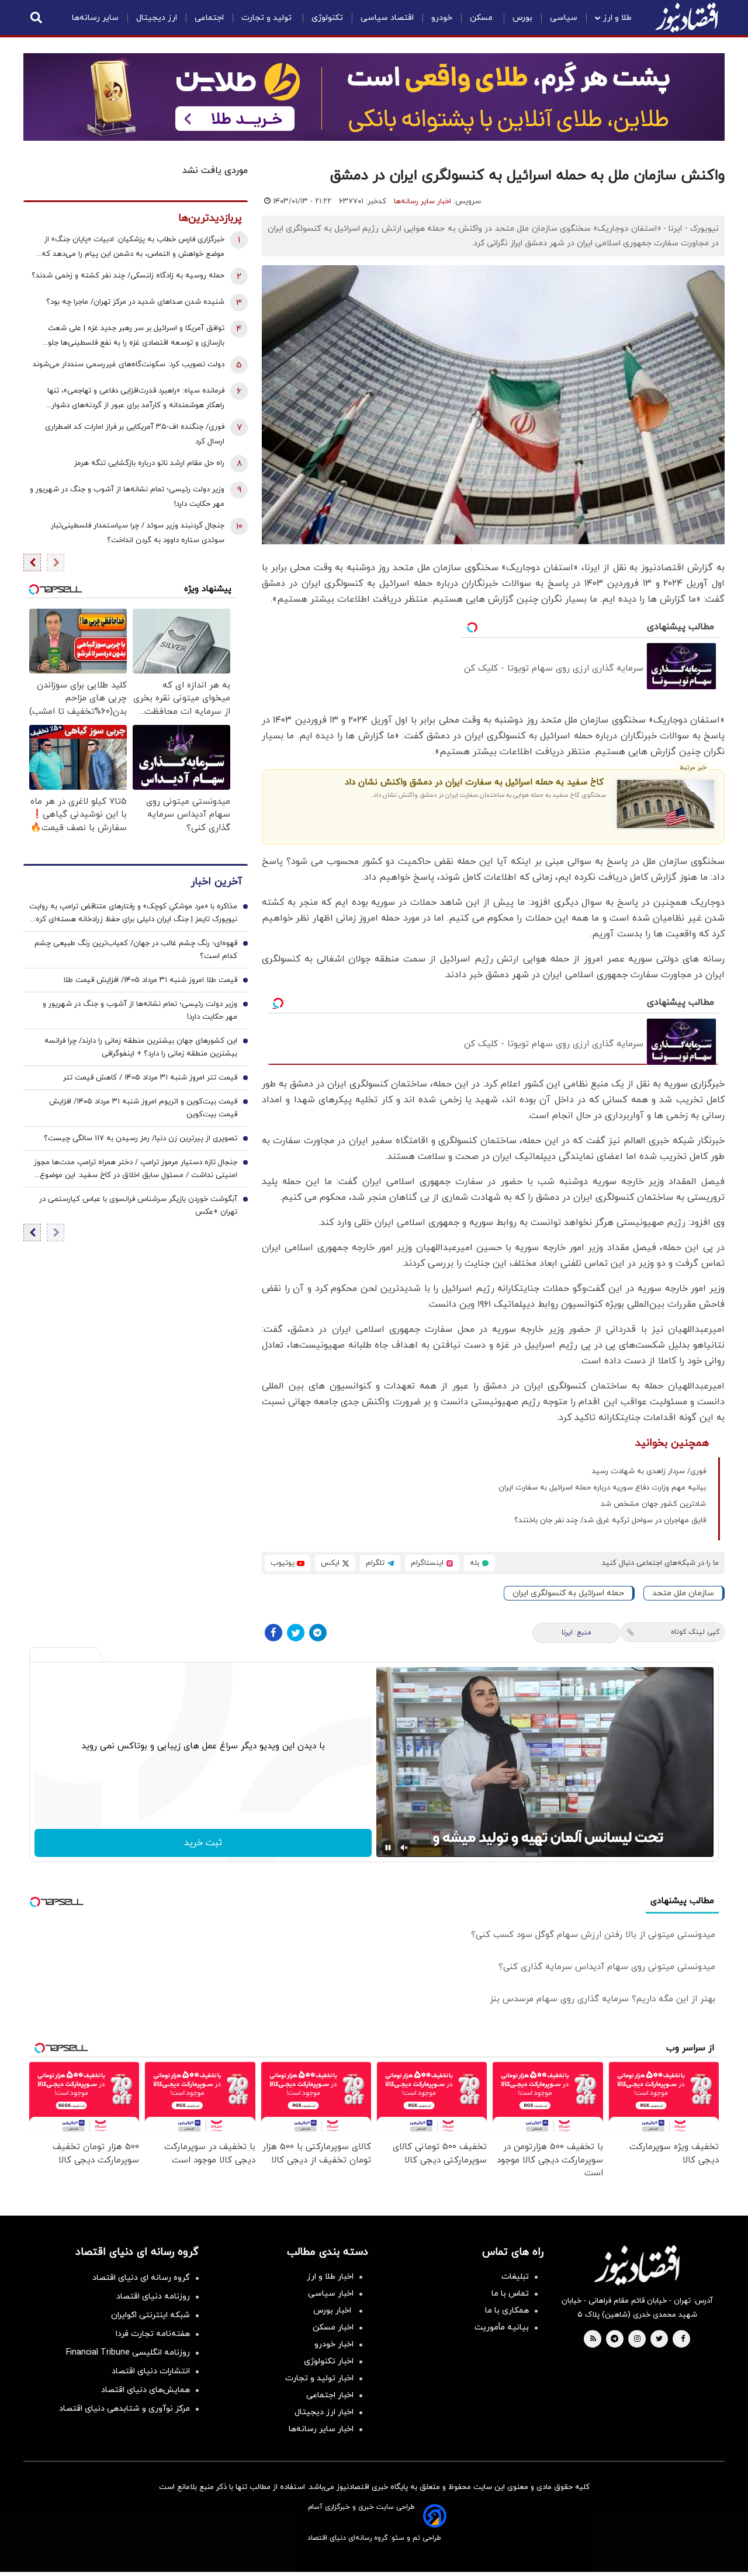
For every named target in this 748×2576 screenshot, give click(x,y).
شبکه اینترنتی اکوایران (150, 2315)
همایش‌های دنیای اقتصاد (146, 2390)
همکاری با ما (507, 2311)
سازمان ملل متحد (683, 1593)
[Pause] (388, 1848)
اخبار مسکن (333, 2327)
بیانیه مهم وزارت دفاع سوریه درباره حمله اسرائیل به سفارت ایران (602, 1488)
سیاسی (564, 18)
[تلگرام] (318, 1633)
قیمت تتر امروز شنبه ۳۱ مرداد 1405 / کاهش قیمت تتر (150, 1078)
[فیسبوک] (273, 1633)
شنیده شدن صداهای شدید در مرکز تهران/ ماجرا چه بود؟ (135, 302)
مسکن (482, 18)
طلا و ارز (617, 18)
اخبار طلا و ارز (330, 2277)
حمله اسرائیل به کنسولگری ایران (568, 1593)
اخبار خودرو (334, 2344)
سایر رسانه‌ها (95, 18)
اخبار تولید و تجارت (319, 2378)
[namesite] (687, 18)
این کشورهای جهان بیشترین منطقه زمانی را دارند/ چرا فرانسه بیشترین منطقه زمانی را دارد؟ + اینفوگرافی (141, 1048)
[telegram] (614, 2339)
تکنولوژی (327, 18)
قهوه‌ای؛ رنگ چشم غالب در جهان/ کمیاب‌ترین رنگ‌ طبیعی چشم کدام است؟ (136, 950)
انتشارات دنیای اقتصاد (151, 2371)
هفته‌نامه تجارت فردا (153, 2334)
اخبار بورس (333, 2311)
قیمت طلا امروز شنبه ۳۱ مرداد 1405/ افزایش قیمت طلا (150, 981)
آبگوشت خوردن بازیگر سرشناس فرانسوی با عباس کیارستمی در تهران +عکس (138, 1206)
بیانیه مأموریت (502, 2327)
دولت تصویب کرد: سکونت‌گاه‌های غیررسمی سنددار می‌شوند (129, 364)
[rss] (593, 2339)
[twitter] (659, 2339)
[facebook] (683, 2339)
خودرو (442, 18)
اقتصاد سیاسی (387, 18)
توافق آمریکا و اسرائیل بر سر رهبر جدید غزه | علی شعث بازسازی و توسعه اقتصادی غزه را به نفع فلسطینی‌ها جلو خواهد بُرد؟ (136, 337)
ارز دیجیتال (157, 18)
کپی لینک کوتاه (695, 1632)
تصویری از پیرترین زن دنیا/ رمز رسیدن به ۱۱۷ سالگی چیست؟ (141, 1139)
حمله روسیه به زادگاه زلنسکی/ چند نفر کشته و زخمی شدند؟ (128, 276)
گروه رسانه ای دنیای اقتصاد (141, 2278)
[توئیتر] (296, 1633)
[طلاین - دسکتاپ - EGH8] (374, 97)
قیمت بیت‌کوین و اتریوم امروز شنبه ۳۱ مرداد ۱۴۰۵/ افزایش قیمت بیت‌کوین (143, 1109)
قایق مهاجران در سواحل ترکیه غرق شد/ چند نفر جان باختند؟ (610, 1520)
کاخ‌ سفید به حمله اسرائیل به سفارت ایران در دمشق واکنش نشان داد (474, 782)
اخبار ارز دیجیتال (324, 2412)
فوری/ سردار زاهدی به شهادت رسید (649, 1471)
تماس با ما (510, 2294)
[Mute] (404, 1848)
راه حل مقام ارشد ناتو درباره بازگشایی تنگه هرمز (149, 463)
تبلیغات (515, 2277)
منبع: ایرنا (576, 1633)
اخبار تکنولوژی (329, 2361)
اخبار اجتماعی (330, 2395)
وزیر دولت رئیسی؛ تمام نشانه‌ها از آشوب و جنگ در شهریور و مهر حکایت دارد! (127, 497)
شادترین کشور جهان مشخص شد (653, 1504)
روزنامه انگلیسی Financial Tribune (128, 2353)
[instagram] (637, 2339)
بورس (522, 18)
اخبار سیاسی (331, 2294)
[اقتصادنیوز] (637, 2265)
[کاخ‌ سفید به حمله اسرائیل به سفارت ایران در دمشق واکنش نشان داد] (665, 804)
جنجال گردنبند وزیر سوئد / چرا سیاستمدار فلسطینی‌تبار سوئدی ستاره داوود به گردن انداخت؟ (138, 533)
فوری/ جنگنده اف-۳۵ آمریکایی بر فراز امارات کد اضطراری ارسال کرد (135, 434)
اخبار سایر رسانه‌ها (423, 202)
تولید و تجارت (268, 18)
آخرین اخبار (216, 882)
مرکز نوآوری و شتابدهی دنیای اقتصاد (124, 2409)
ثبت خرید (203, 1843)
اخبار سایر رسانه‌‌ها (321, 2429)
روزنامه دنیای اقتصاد (153, 2296)
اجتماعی (209, 18)
